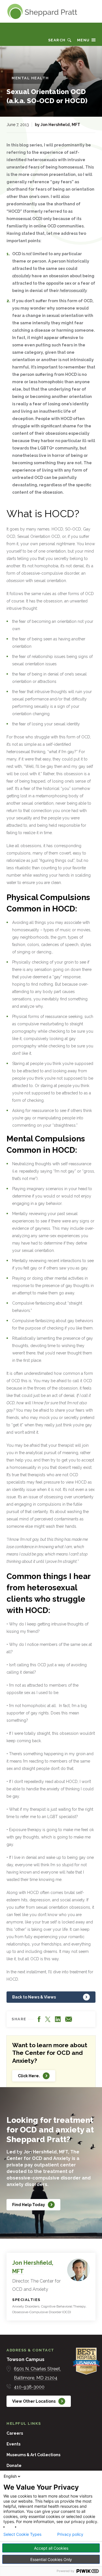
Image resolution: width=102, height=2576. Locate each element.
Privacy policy (70, 2534)
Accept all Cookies (51, 2548)
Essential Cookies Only (51, 2559)
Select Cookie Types (22, 2534)
